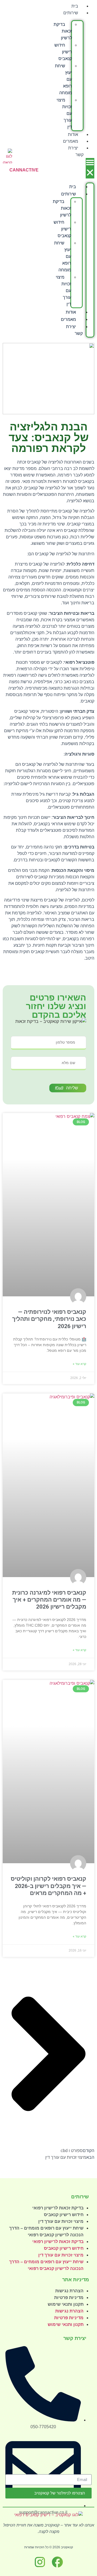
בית (75, 6)
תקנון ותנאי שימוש (66, 2304)
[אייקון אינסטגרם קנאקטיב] (40, 2562)
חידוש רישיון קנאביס (63, 52)
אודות (73, 134)
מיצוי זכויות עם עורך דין (61, 2221)
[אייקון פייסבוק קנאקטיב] (57, 2562)
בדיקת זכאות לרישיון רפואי (58, 2208)
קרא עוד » (79, 1364)
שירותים (71, 13)
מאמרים (71, 141)
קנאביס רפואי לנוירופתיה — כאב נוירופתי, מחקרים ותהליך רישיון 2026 (49, 1319)
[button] (90, 168)
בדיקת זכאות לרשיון (63, 31)
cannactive (24, 170)
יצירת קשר (76, 151)
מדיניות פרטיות (69, 2298)
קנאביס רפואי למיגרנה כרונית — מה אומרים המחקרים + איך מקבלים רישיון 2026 (49, 1600)
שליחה (72, 1088)
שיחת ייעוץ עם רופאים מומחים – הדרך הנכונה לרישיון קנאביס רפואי (46, 2231)
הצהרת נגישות (69, 2291)
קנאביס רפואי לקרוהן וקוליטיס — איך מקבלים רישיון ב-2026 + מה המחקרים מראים (48, 1886)
